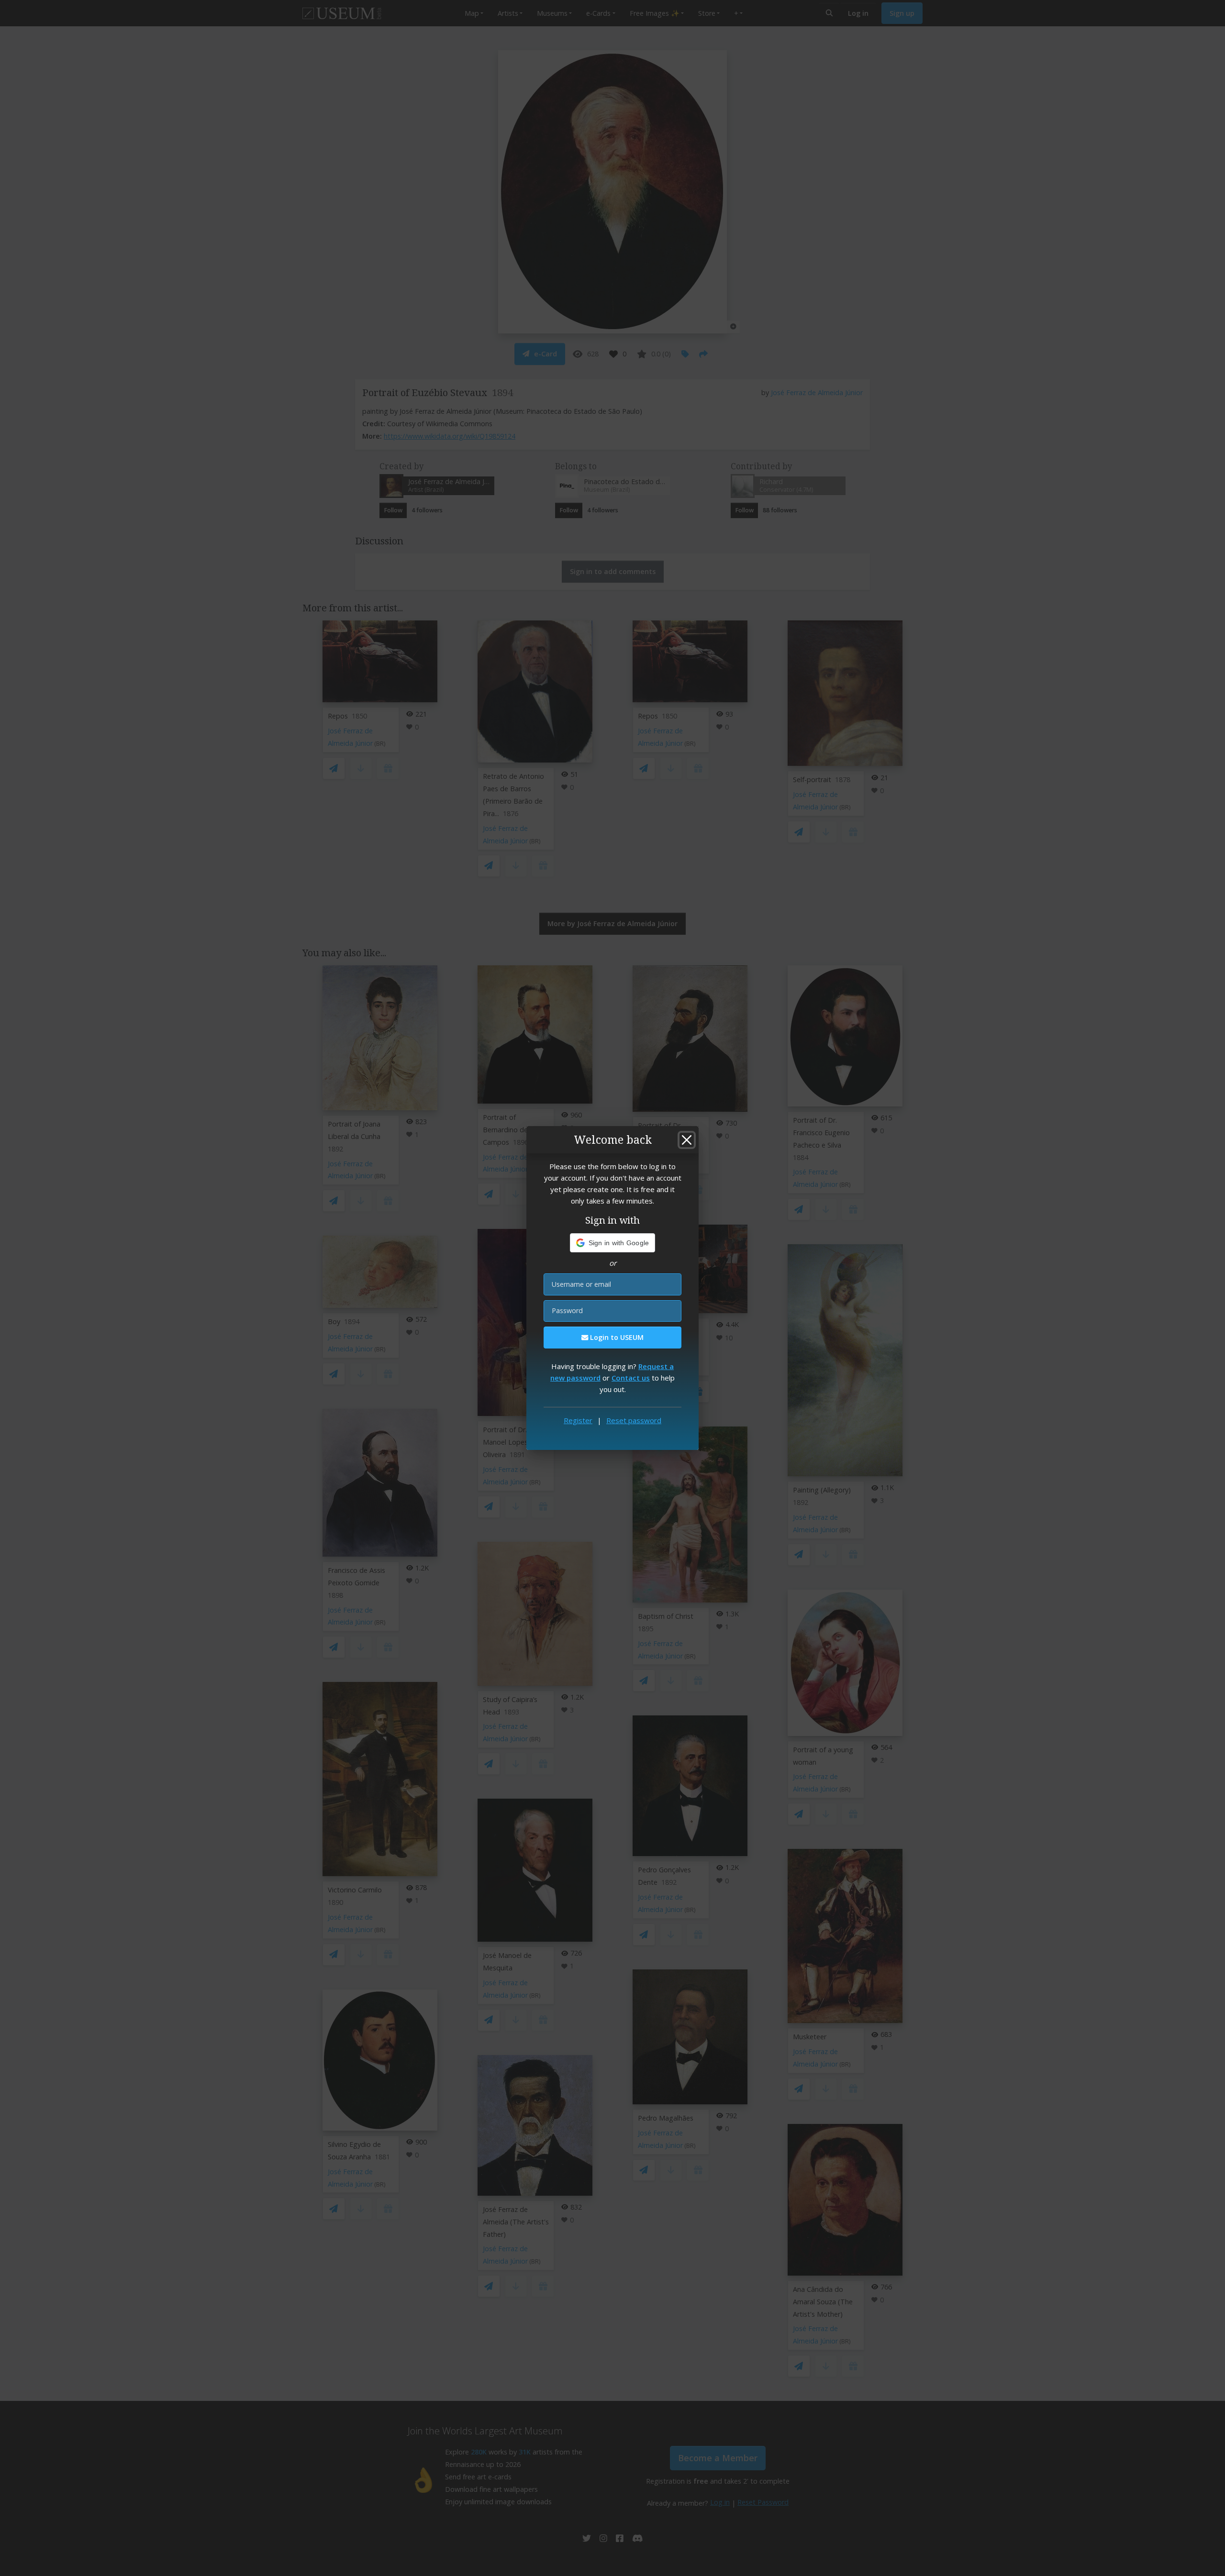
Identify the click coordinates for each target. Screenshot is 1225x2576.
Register (578, 1420)
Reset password (634, 1420)
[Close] (687, 1140)
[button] (613, 1243)
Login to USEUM (616, 1337)
